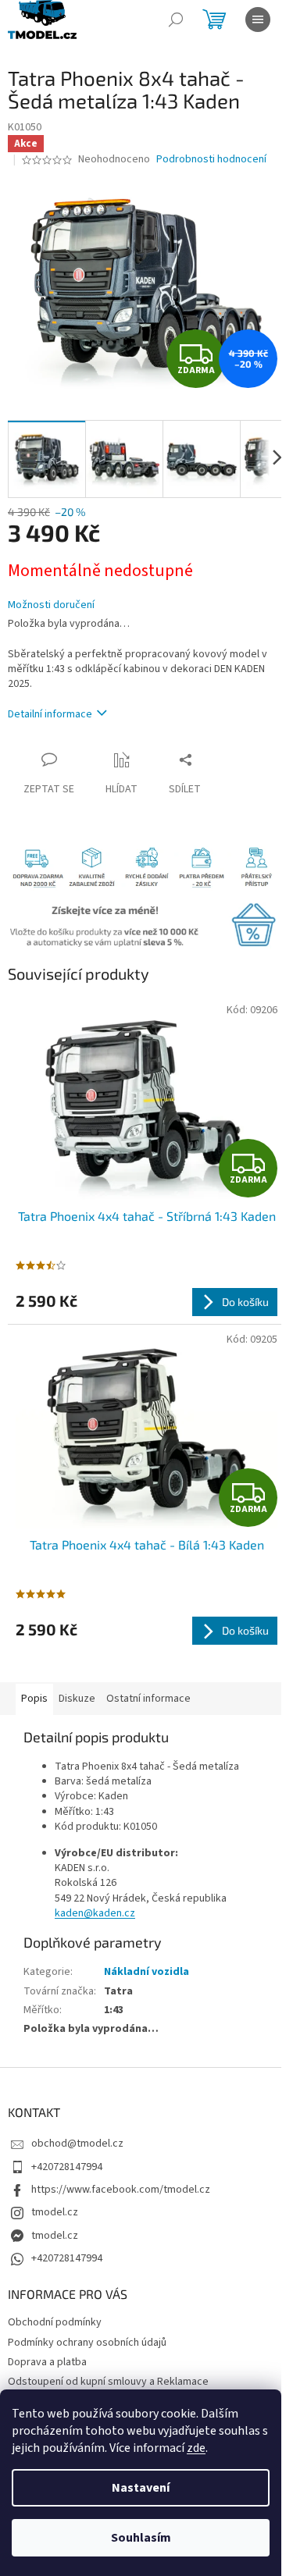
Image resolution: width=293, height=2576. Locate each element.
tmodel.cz (55, 2212)
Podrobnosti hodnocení (211, 160)
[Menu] (258, 20)
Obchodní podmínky (55, 2322)
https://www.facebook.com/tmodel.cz (121, 2190)
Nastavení (141, 2488)
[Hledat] (176, 20)
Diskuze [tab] (77, 1699)
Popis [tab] (34, 1699)
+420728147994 (67, 2167)
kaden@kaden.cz (95, 1913)
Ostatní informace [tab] (148, 1699)
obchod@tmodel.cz (77, 2144)
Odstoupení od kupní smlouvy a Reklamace (108, 2382)
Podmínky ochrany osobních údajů (87, 2343)
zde (196, 2448)
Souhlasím (141, 2538)
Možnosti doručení (51, 605)
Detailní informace (50, 714)
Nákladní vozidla (146, 1972)
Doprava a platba (47, 2362)
